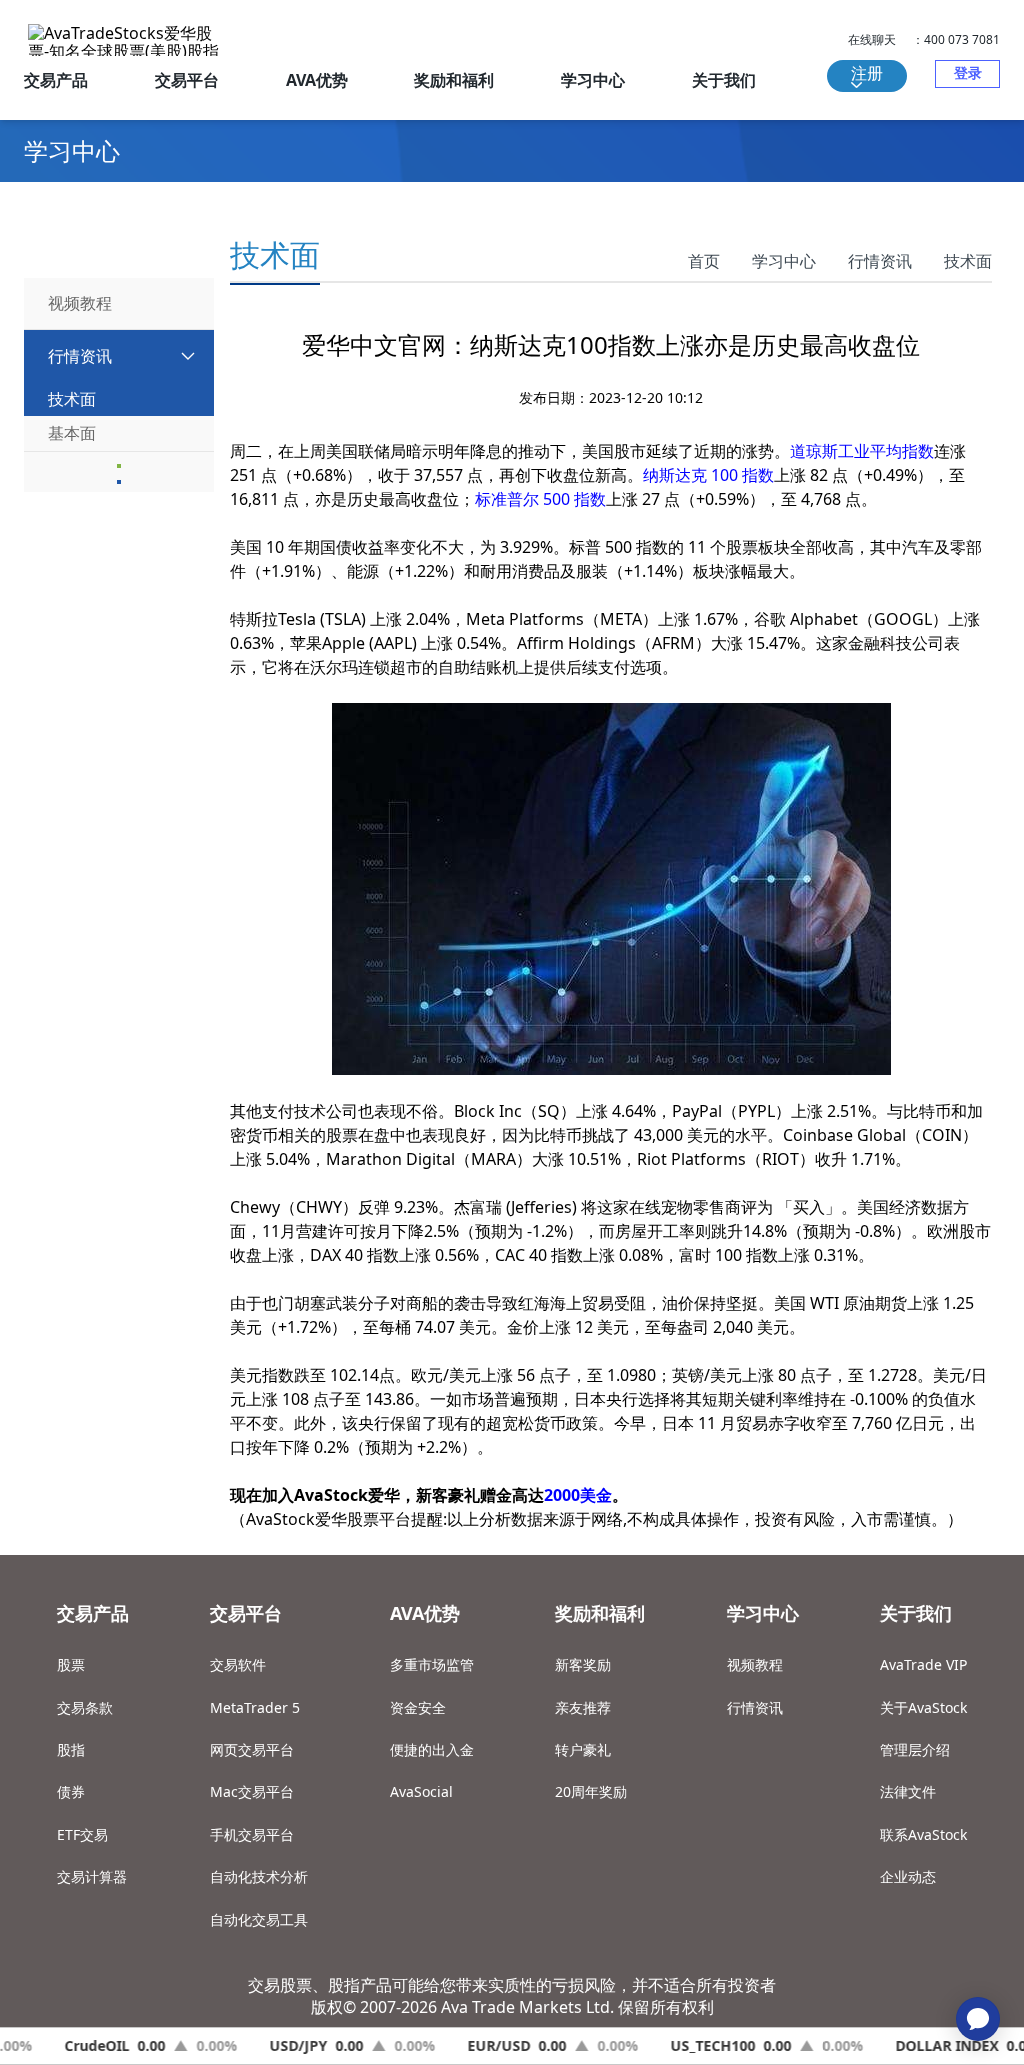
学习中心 (593, 80)
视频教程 (755, 1664)
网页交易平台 (252, 1749)
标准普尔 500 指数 (540, 499)
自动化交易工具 (259, 1919)
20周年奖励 (591, 1791)
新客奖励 (583, 1664)
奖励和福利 (454, 80)
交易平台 (187, 80)
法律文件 (908, 1791)
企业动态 (908, 1876)
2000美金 (578, 1495)
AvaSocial (421, 1791)
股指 (71, 1749)
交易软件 (238, 1664)
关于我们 (724, 80)
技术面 (968, 261)
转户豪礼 (583, 1749)
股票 (71, 1664)
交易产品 (56, 80)
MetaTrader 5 (255, 1707)
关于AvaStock (923, 1707)
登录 (968, 72)
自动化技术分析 (259, 1876)
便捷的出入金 (432, 1749)
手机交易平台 (252, 1834)
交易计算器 (92, 1876)
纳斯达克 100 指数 (708, 475)
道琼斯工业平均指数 (862, 451)
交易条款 (85, 1707)
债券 (71, 1791)
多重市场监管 (432, 1664)
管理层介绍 (915, 1749)
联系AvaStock (923, 1834)
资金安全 (418, 1707)
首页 (704, 261)
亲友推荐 (583, 1707)
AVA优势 (317, 80)
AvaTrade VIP (923, 1664)
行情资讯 (880, 261)
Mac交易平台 (252, 1791)
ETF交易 (82, 1834)
